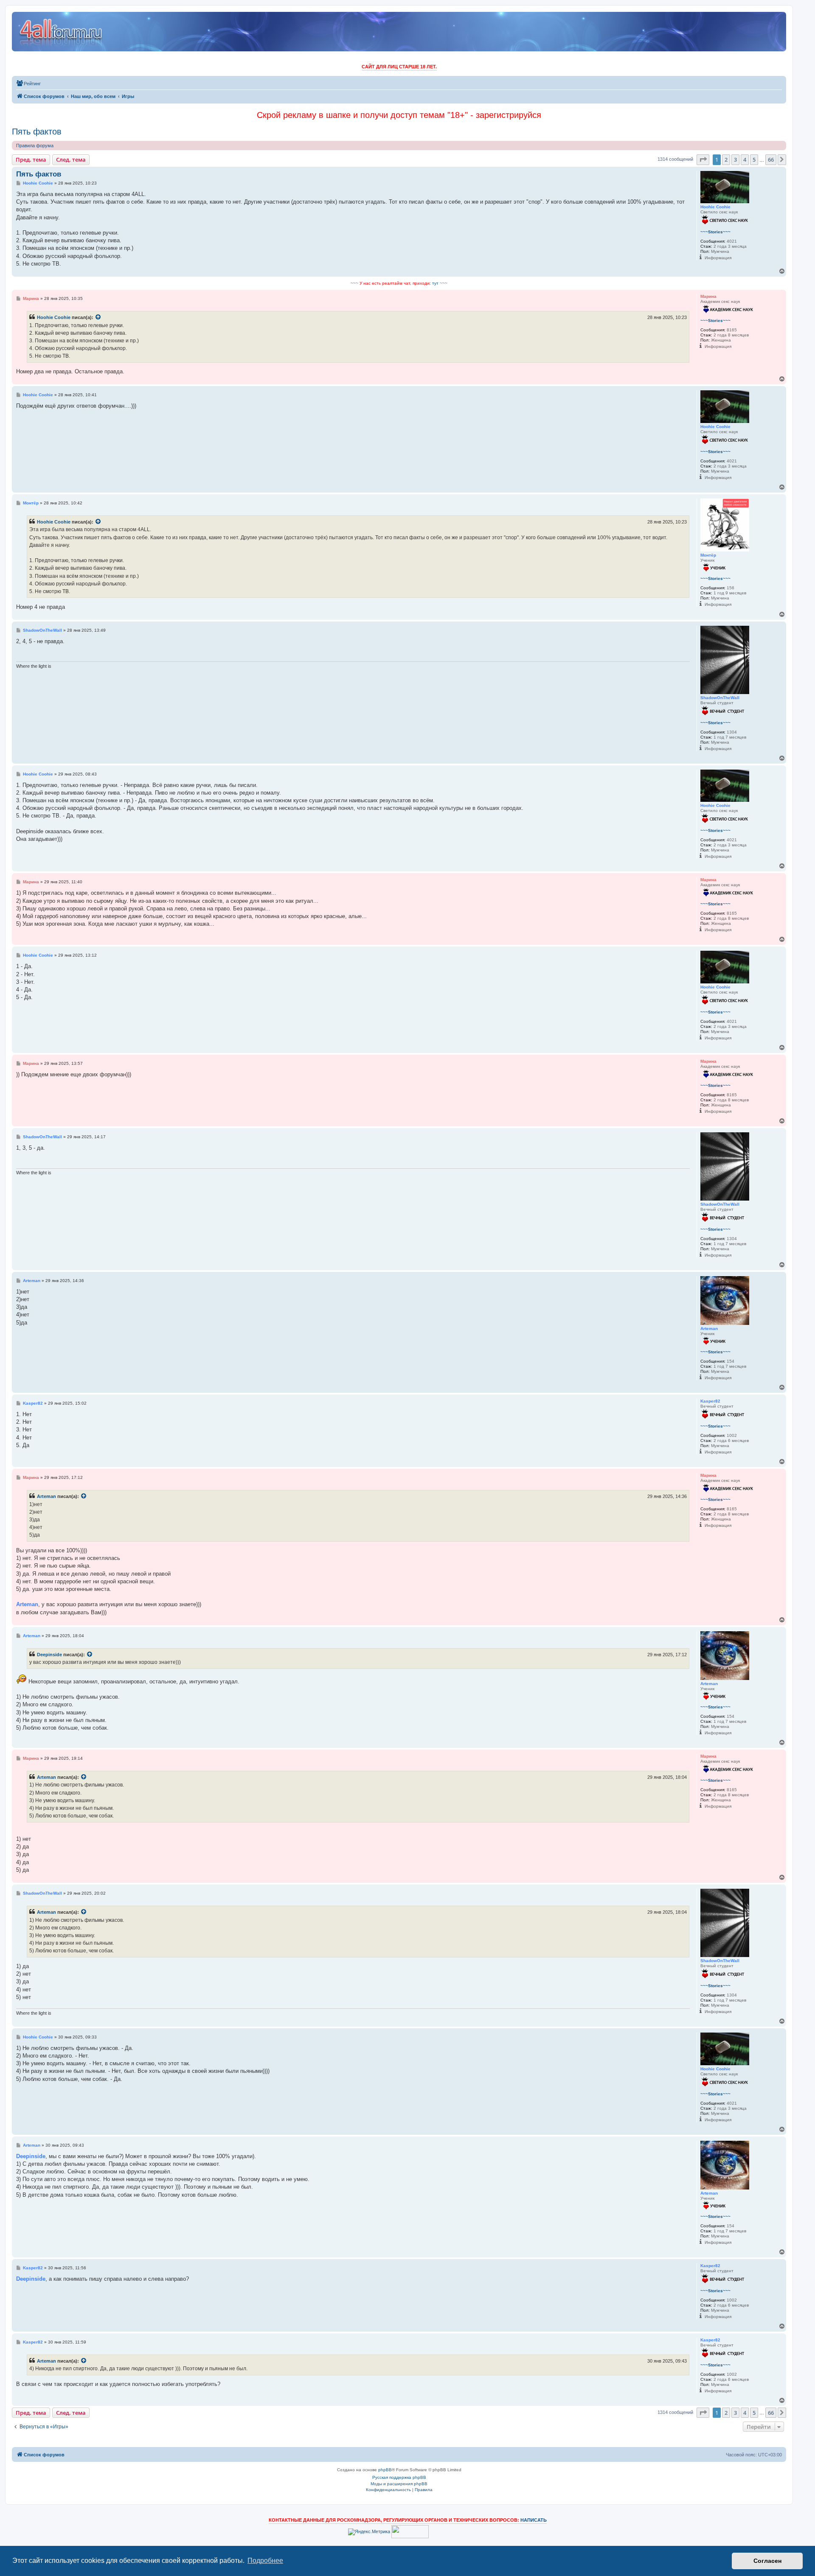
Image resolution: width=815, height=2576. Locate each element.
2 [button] (726, 160)
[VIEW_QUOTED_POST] (98, 317)
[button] (703, 160)
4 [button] (745, 160)
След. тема (71, 160)
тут (435, 283)
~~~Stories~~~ (715, 232)
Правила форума (35, 146)
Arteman (46, 1496)
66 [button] (771, 160)
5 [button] (754, 160)
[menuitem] (28, 84)
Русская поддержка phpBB (399, 2477)
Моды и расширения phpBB (399, 2484)
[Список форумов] (61, 32)
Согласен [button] (767, 2561)
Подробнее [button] (265, 2561)
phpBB (385, 2470)
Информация (718, 258)
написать (534, 2520)
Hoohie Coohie (54, 317)
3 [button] (735, 160)
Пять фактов (37, 132)
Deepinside (49, 1655)
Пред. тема (31, 160)
